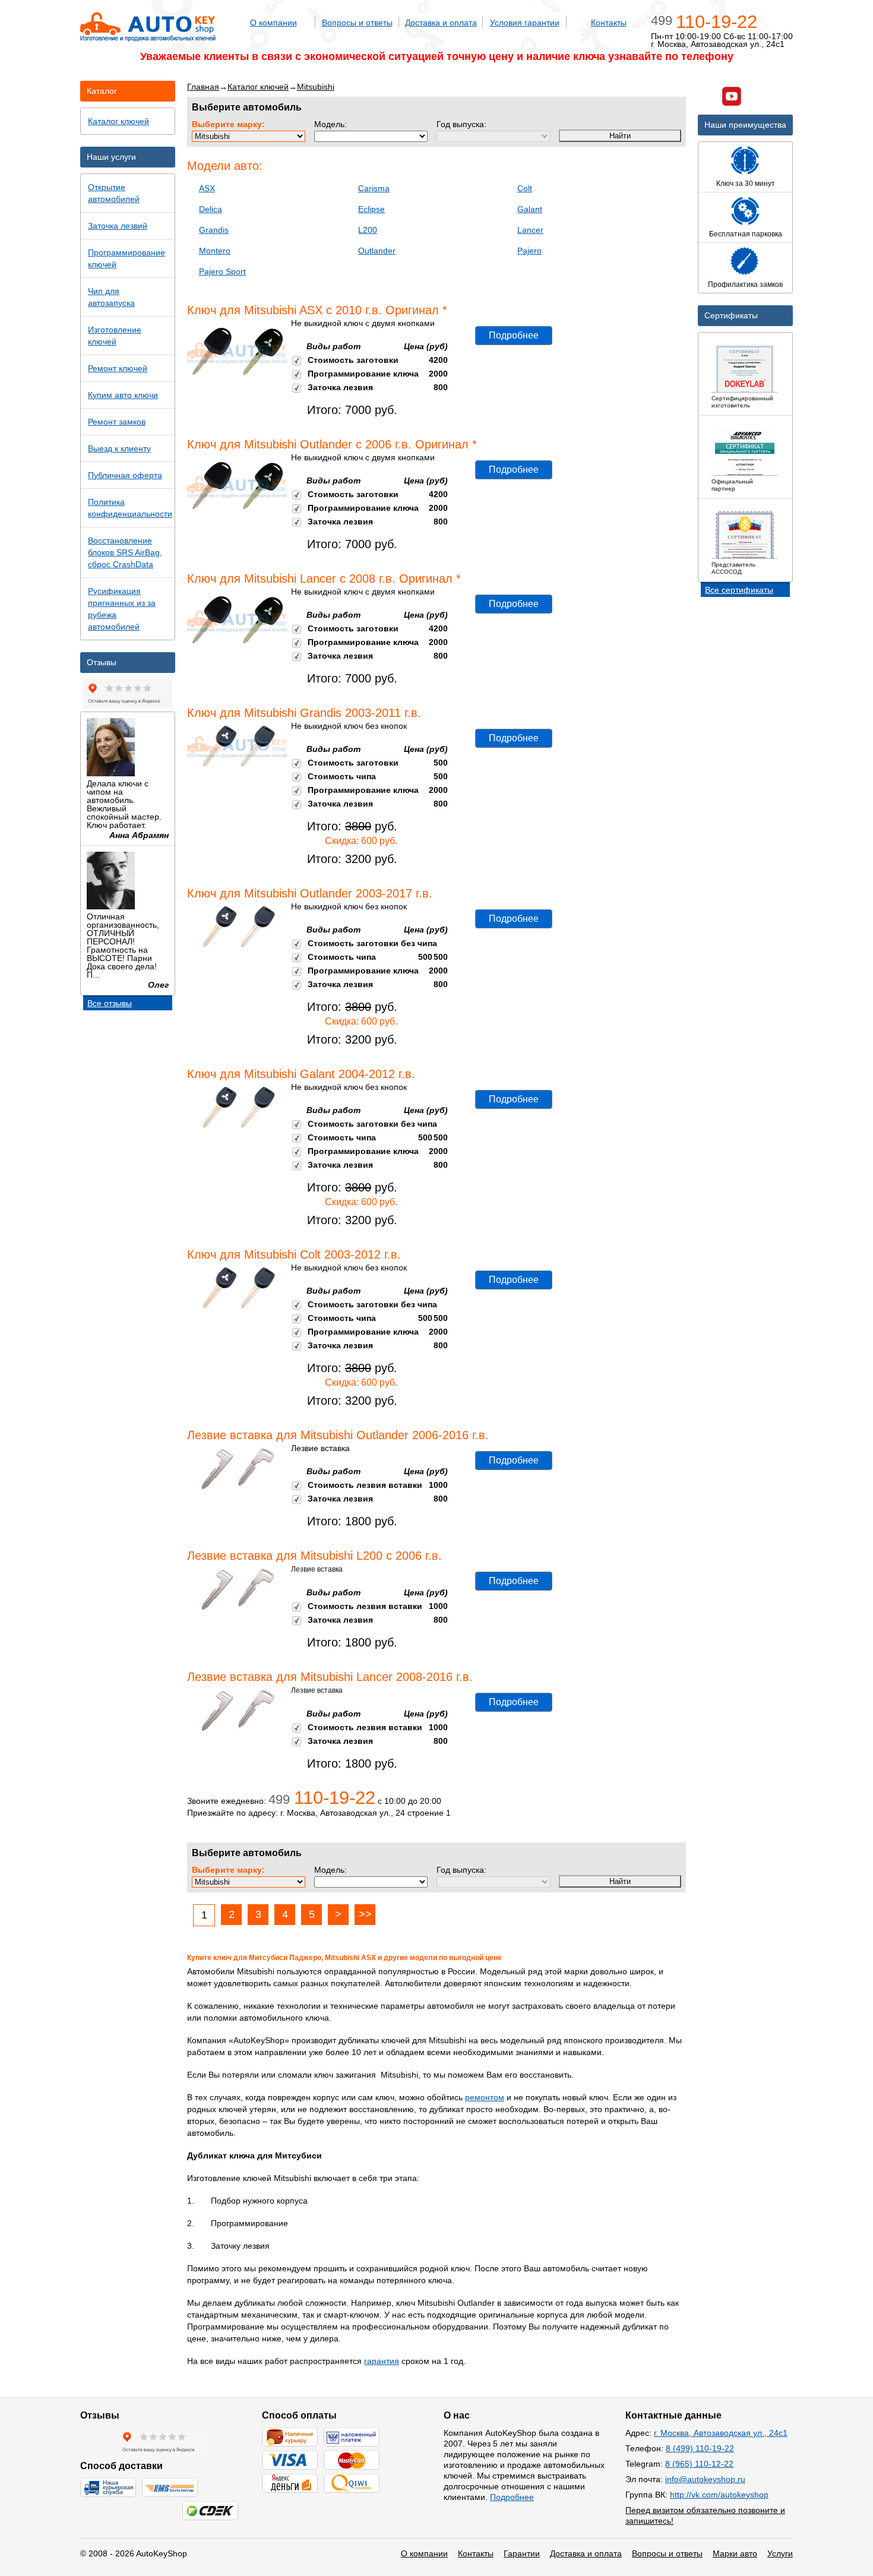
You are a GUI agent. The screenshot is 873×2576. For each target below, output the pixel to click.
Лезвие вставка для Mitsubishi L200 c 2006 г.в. (314, 1556)
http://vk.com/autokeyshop (719, 2495)
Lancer (530, 230)
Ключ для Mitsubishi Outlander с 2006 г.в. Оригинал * (332, 444)
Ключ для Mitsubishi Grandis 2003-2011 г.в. (304, 713)
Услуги (780, 2553)
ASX (207, 188)
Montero (215, 251)
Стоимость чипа (342, 776)
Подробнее (514, 335)
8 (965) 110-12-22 (699, 2464)
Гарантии (522, 2553)
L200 (368, 230)
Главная (203, 87)
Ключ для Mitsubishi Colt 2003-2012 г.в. (294, 1254)
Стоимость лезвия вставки (365, 1485)
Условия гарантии (525, 23)
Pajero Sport (222, 271)
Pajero (529, 251)
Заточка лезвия (340, 387)
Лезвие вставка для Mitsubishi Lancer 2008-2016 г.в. (330, 1677)
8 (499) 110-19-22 (700, 2448)
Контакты (609, 23)
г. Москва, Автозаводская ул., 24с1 (721, 2433)
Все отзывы (110, 1003)
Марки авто (735, 2553)
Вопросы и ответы (357, 23)
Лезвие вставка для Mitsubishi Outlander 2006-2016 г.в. (338, 1435)
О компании (273, 23)
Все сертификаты (739, 590)
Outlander (377, 251)
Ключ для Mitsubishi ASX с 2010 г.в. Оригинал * (317, 310)
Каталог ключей (258, 87)
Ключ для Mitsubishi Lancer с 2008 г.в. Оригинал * (324, 579)
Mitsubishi (316, 87)
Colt (525, 188)
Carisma (374, 188)
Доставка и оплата (441, 23)
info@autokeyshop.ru (705, 2479)
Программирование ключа (363, 374)
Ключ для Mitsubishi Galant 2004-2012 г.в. (301, 1074)
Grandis (214, 230)
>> (365, 1914)
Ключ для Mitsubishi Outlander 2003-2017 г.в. (310, 893)
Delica (211, 209)
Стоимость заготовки (353, 360)
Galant (530, 209)
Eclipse (371, 209)
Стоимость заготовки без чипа (372, 943)
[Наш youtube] (732, 98)
